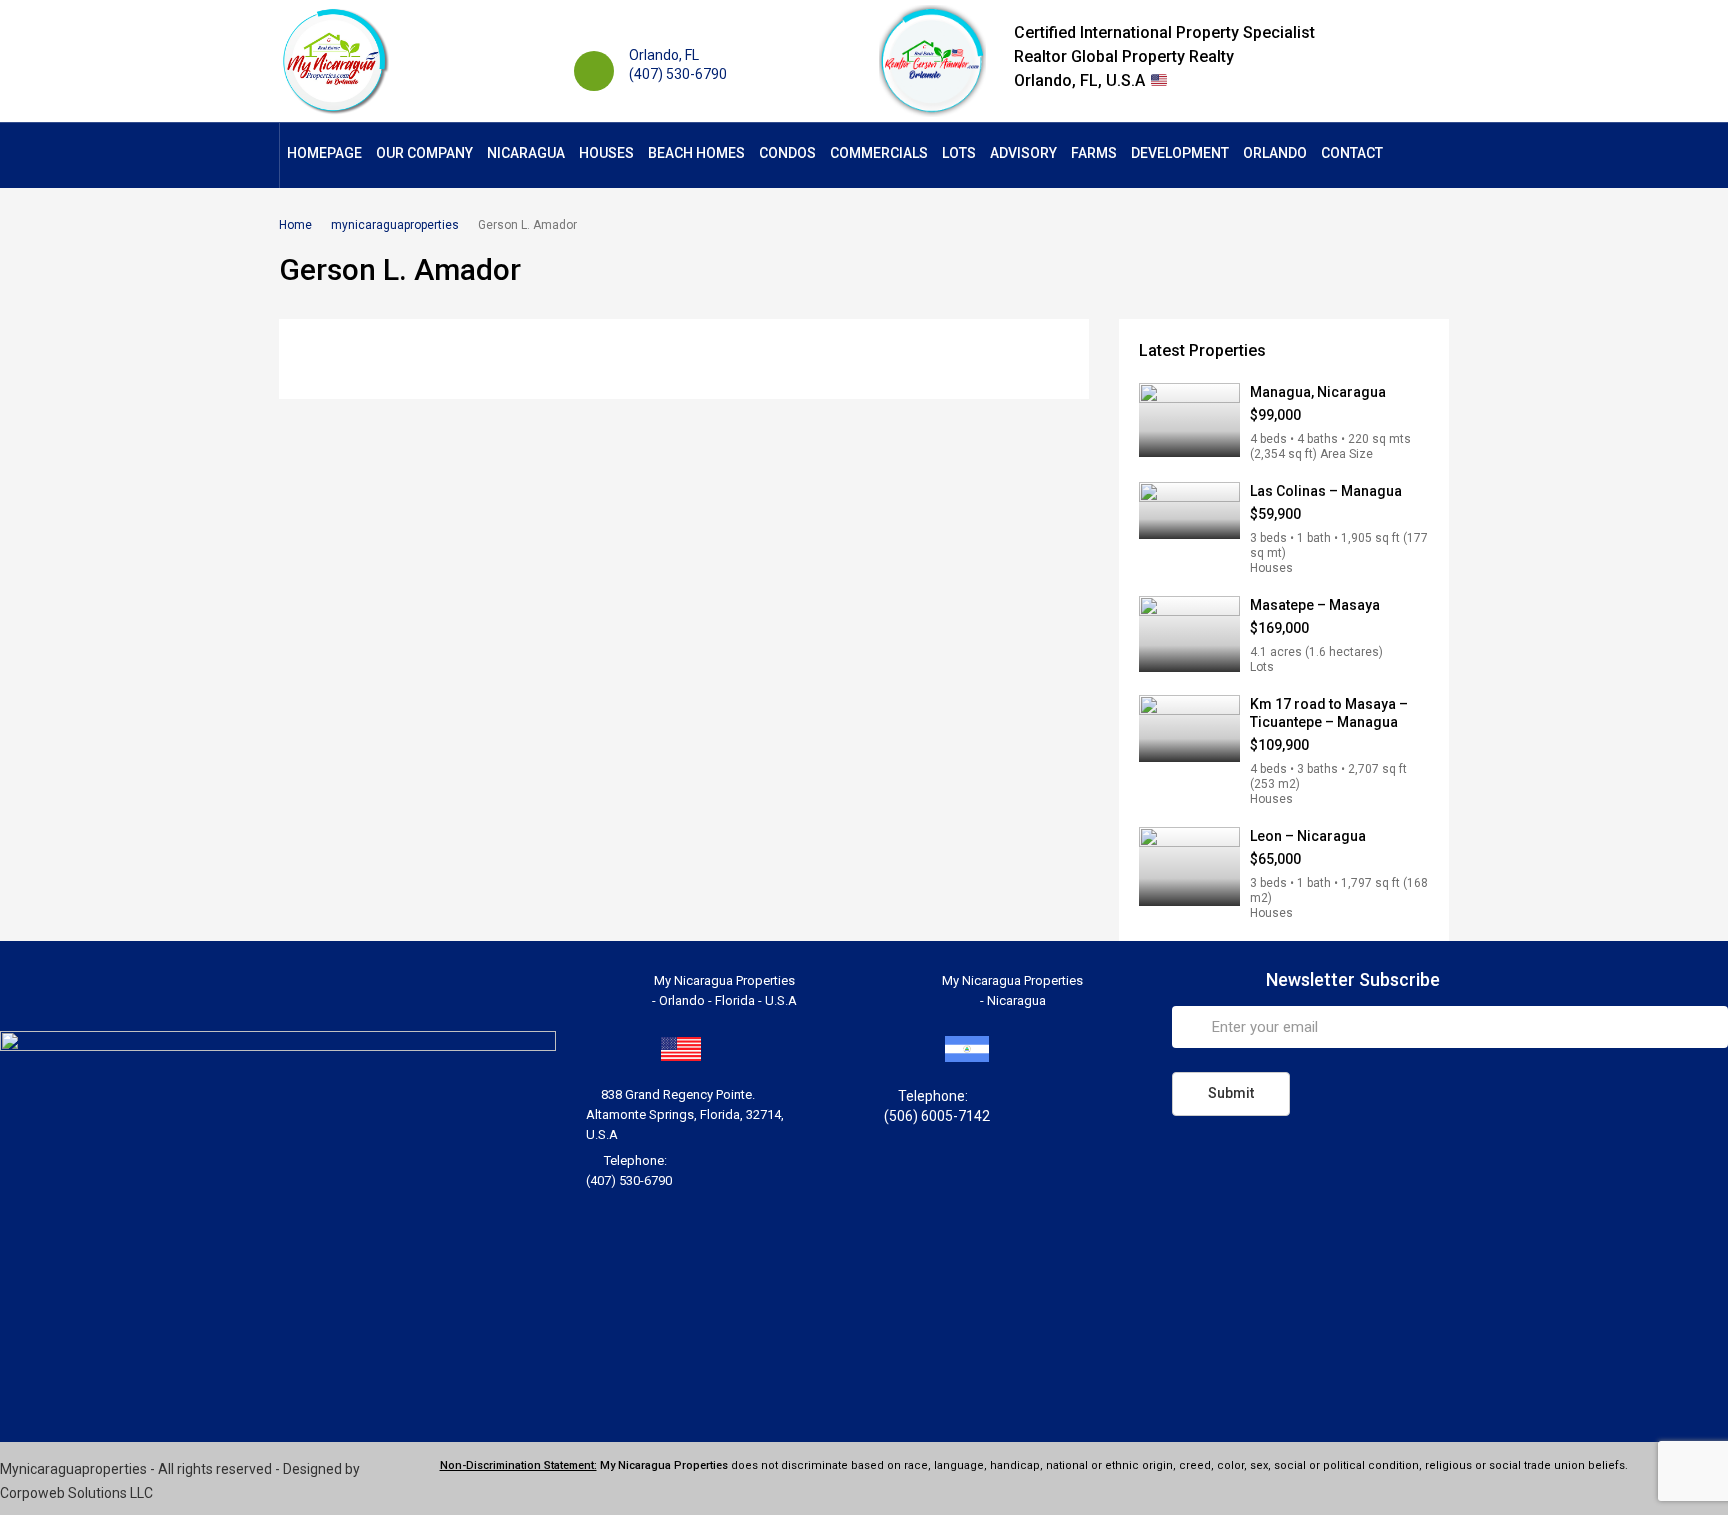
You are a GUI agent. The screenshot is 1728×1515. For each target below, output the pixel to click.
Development (1180, 153)
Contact (1352, 153)
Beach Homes (696, 153)
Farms (1094, 153)
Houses (606, 153)
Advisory (1023, 153)
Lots (959, 153)
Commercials (879, 153)
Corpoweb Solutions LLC (76, 1493)
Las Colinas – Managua (1326, 491)
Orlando (1275, 153)
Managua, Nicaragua (1318, 392)
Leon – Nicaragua (1308, 836)
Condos (787, 153)
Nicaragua (526, 153)
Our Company (424, 153)
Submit (1231, 1093)
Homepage (324, 153)
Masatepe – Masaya (1315, 605)
